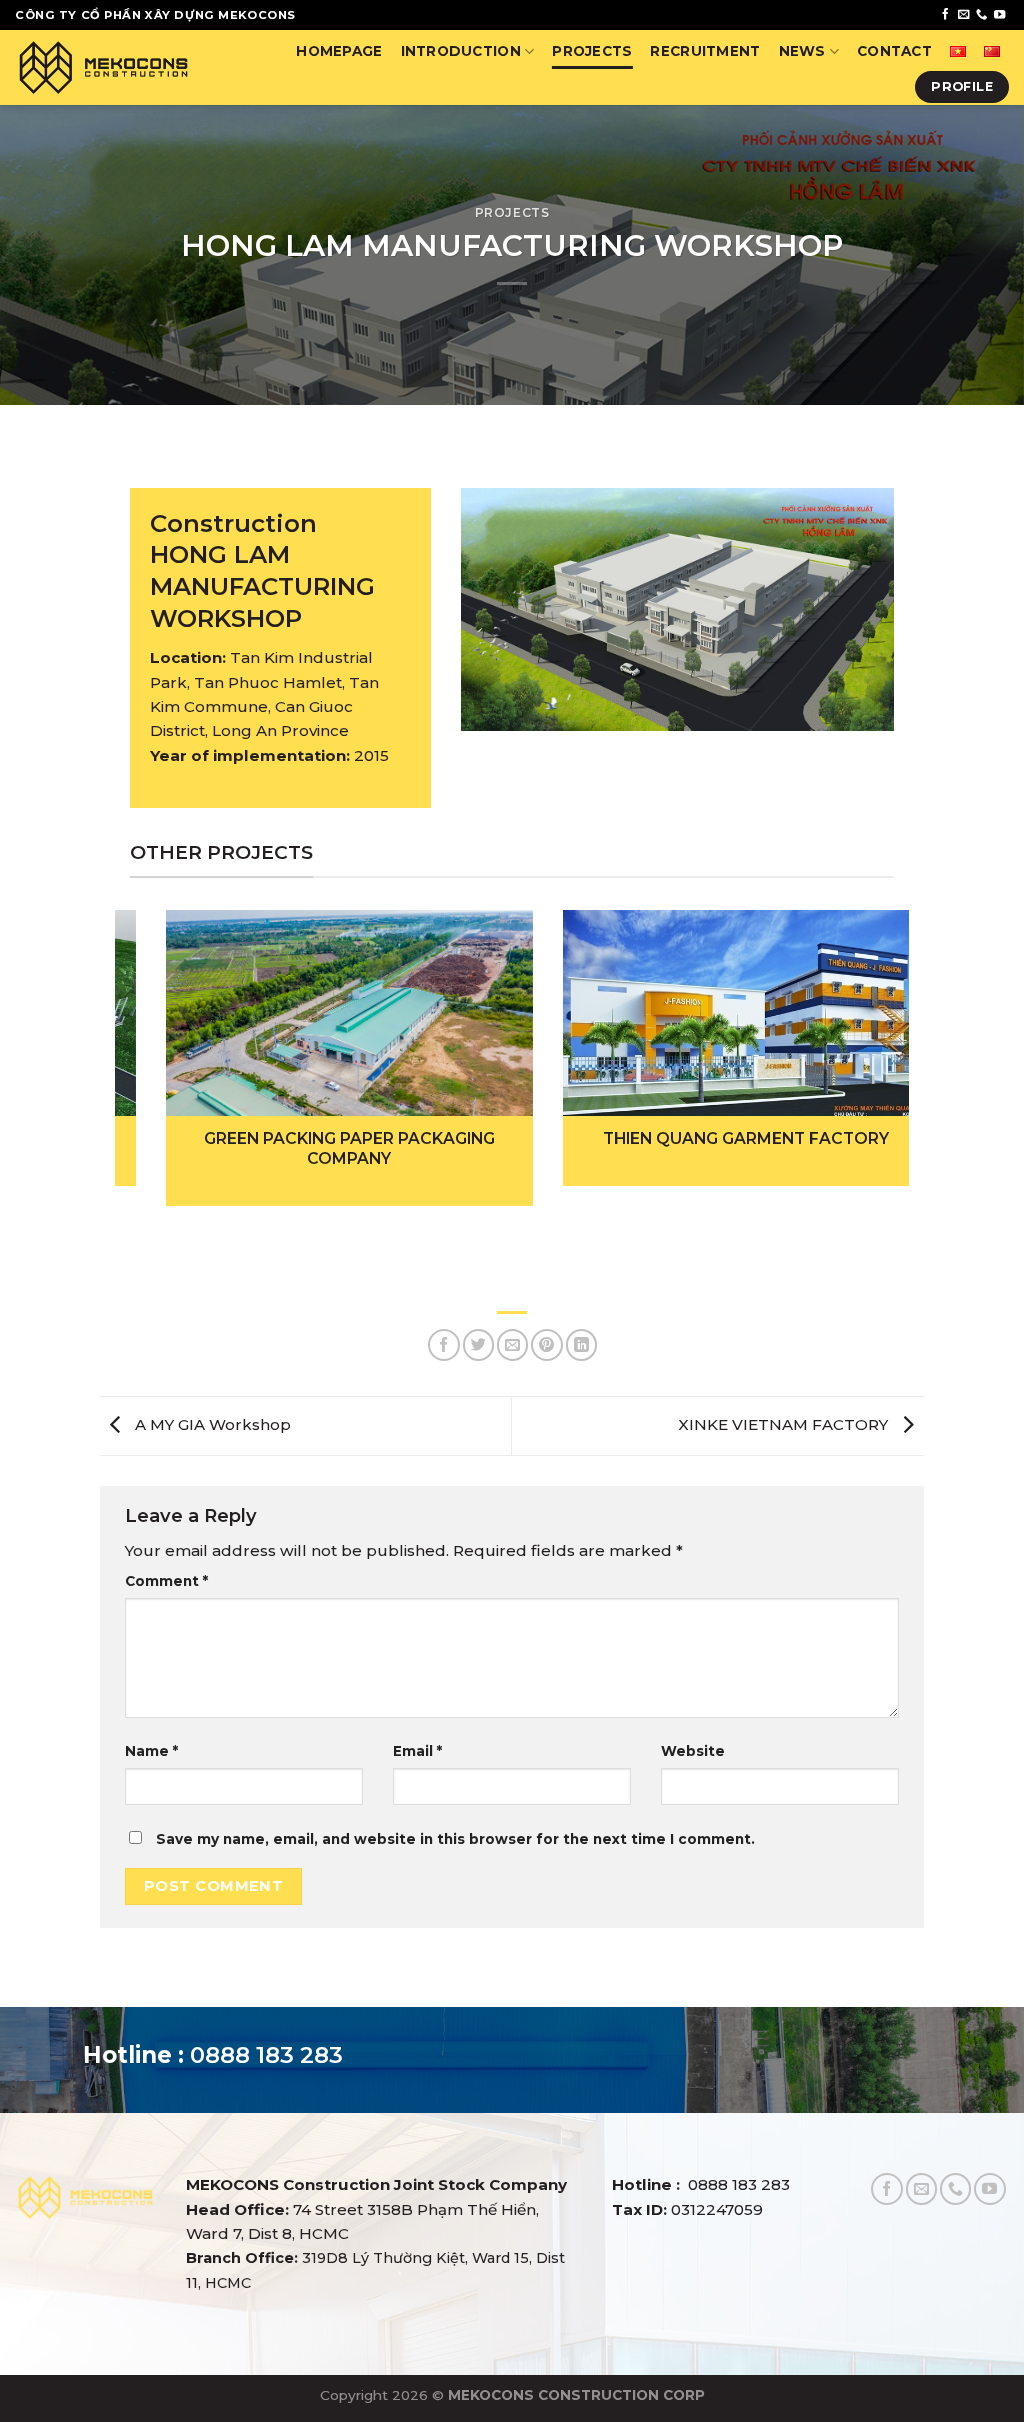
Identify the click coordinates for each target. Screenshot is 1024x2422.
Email (417, 1751)
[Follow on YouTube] (999, 15)
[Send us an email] (963, 15)
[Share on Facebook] (443, 1344)
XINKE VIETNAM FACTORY (785, 1424)
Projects (592, 51)
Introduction (461, 51)
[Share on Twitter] (478, 1344)
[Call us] (981, 15)
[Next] (868, 1033)
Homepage (339, 51)
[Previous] (156, 1033)
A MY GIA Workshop (211, 1424)
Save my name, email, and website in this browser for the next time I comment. (455, 1839)
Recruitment (705, 51)
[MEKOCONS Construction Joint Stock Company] (103, 68)
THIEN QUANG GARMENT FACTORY (710, 1138)
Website (693, 1751)
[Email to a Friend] (512, 1344)
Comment (166, 1581)
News (802, 51)
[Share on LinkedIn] (581, 1344)
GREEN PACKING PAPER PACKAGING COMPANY (313, 1148)
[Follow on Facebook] (945, 15)
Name (151, 1751)
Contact (894, 51)
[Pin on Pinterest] (546, 1344)
